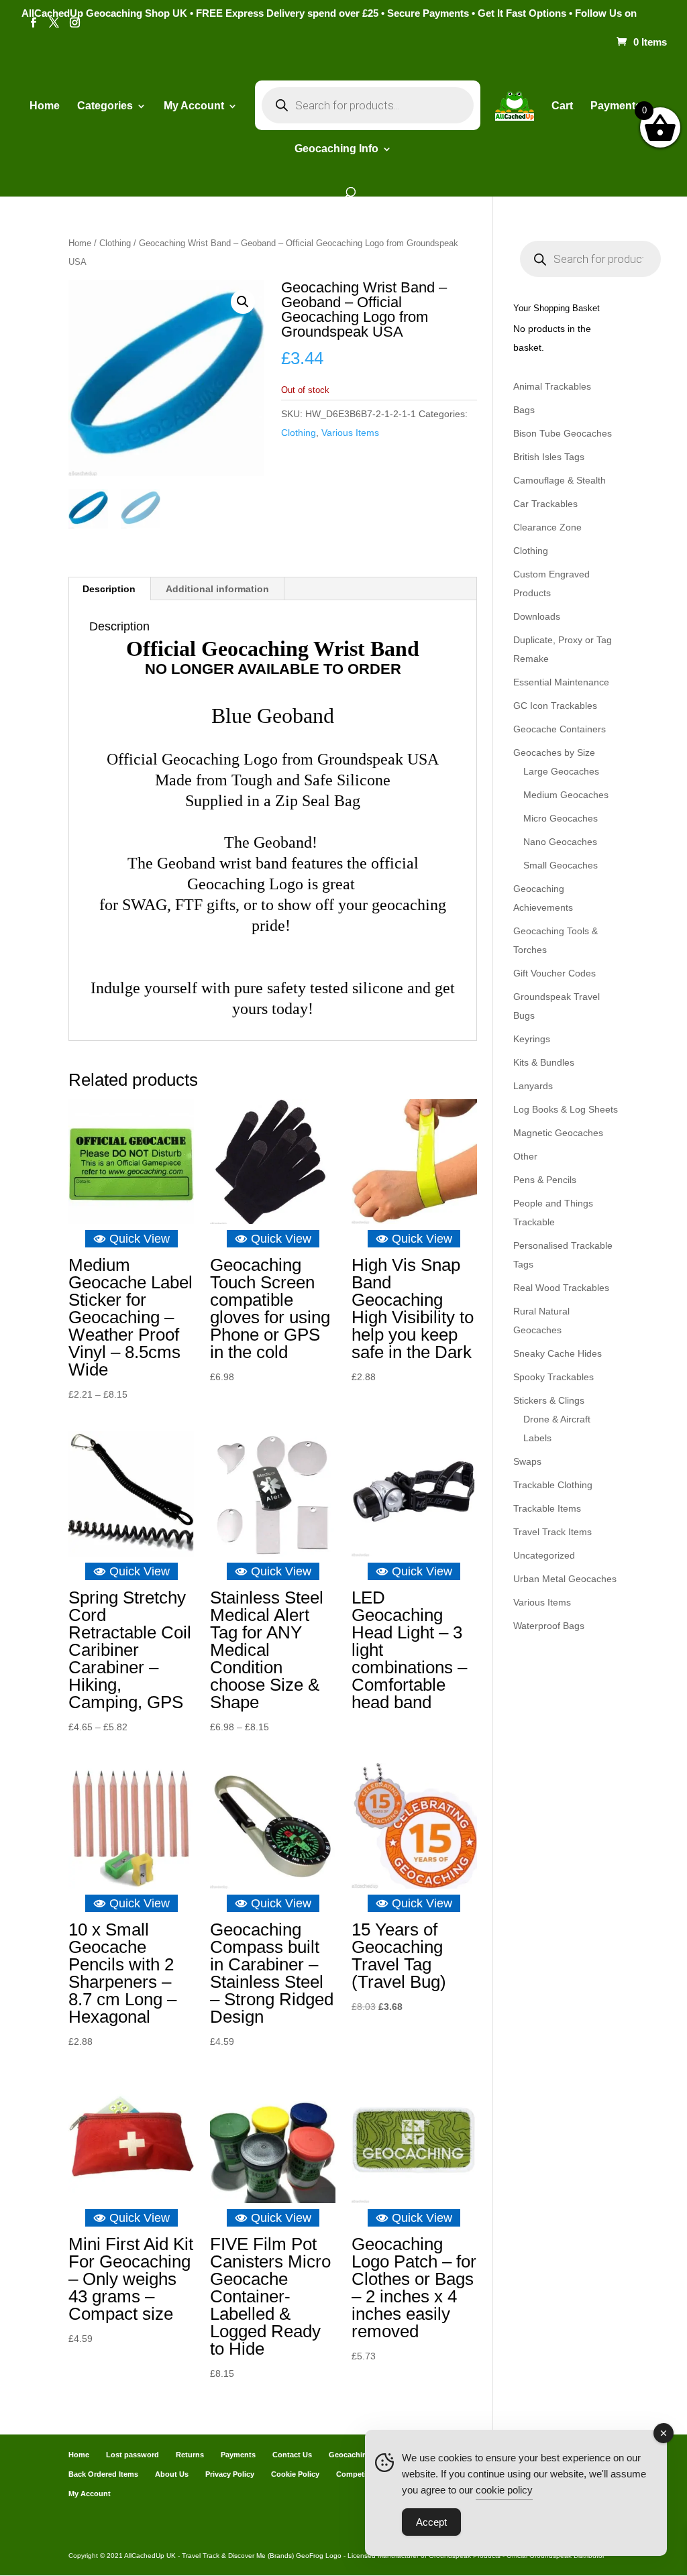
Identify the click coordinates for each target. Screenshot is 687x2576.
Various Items (350, 433)
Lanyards (533, 1086)
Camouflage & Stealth (560, 480)
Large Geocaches (561, 771)
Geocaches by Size (554, 752)
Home (45, 106)
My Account (194, 106)
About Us (172, 2474)
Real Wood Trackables (561, 1288)
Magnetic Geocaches (558, 1133)
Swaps (527, 1461)
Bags (524, 410)
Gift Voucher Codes (554, 973)
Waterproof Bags (549, 1626)
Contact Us (292, 2455)
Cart (562, 106)
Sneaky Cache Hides (558, 1353)
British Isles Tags (549, 457)
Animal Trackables (552, 386)
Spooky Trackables (553, 1377)
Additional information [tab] (217, 589)
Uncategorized (544, 1555)
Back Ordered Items (103, 2474)
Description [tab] (109, 589)
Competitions (360, 2474)
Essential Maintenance (561, 682)
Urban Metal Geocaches (565, 1579)
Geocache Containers (560, 729)
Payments (616, 106)
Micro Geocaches (561, 818)
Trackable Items (547, 1508)
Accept (431, 2522)
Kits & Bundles (544, 1062)
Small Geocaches (561, 865)
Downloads (537, 616)
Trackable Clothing (553, 1485)
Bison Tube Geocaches (563, 433)
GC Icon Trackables (555, 706)
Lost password (133, 2455)
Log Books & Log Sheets (566, 1109)
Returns (190, 2455)
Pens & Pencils (545, 1180)
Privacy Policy (230, 2474)
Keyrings (532, 1039)
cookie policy (504, 2490)
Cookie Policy (295, 2474)
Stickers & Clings (549, 1400)
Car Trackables (545, 504)
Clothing (115, 243)
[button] (243, 302)
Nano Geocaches (560, 842)
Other (525, 1156)
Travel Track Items (552, 1532)
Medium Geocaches (566, 795)
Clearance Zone (547, 527)
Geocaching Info (358, 2455)
